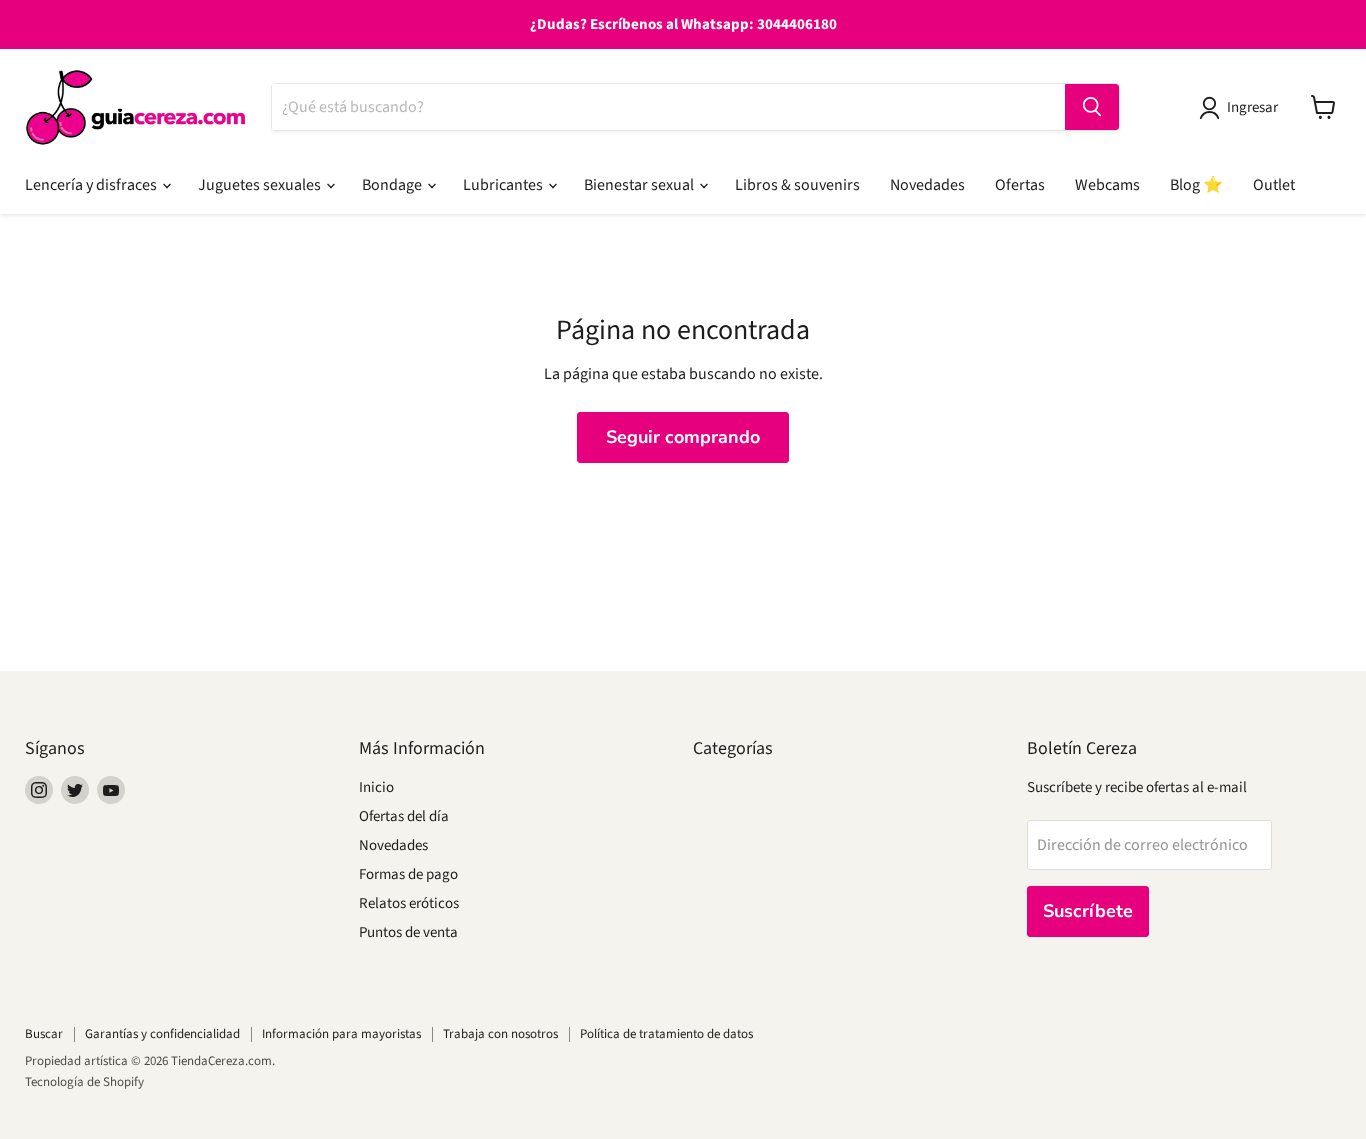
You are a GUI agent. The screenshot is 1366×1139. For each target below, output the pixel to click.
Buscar (44, 1034)
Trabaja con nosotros (500, 1034)
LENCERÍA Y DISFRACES (92, 185)
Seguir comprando (683, 437)
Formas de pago (408, 874)
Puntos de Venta (408, 932)
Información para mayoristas (341, 1034)
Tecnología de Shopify (84, 1082)
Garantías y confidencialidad (162, 1034)
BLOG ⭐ (1196, 185)
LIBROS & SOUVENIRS (797, 185)
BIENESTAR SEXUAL (640, 185)
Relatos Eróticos (409, 903)
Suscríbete (1088, 911)
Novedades (393, 845)
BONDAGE (393, 185)
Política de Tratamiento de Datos (666, 1034)
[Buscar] (1092, 107)
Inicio (376, 787)
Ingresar (1252, 107)
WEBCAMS (1107, 185)
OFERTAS (1020, 185)
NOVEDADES (927, 185)
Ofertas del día (404, 816)
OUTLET (1274, 185)
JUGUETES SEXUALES (261, 185)
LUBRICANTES (504, 185)
